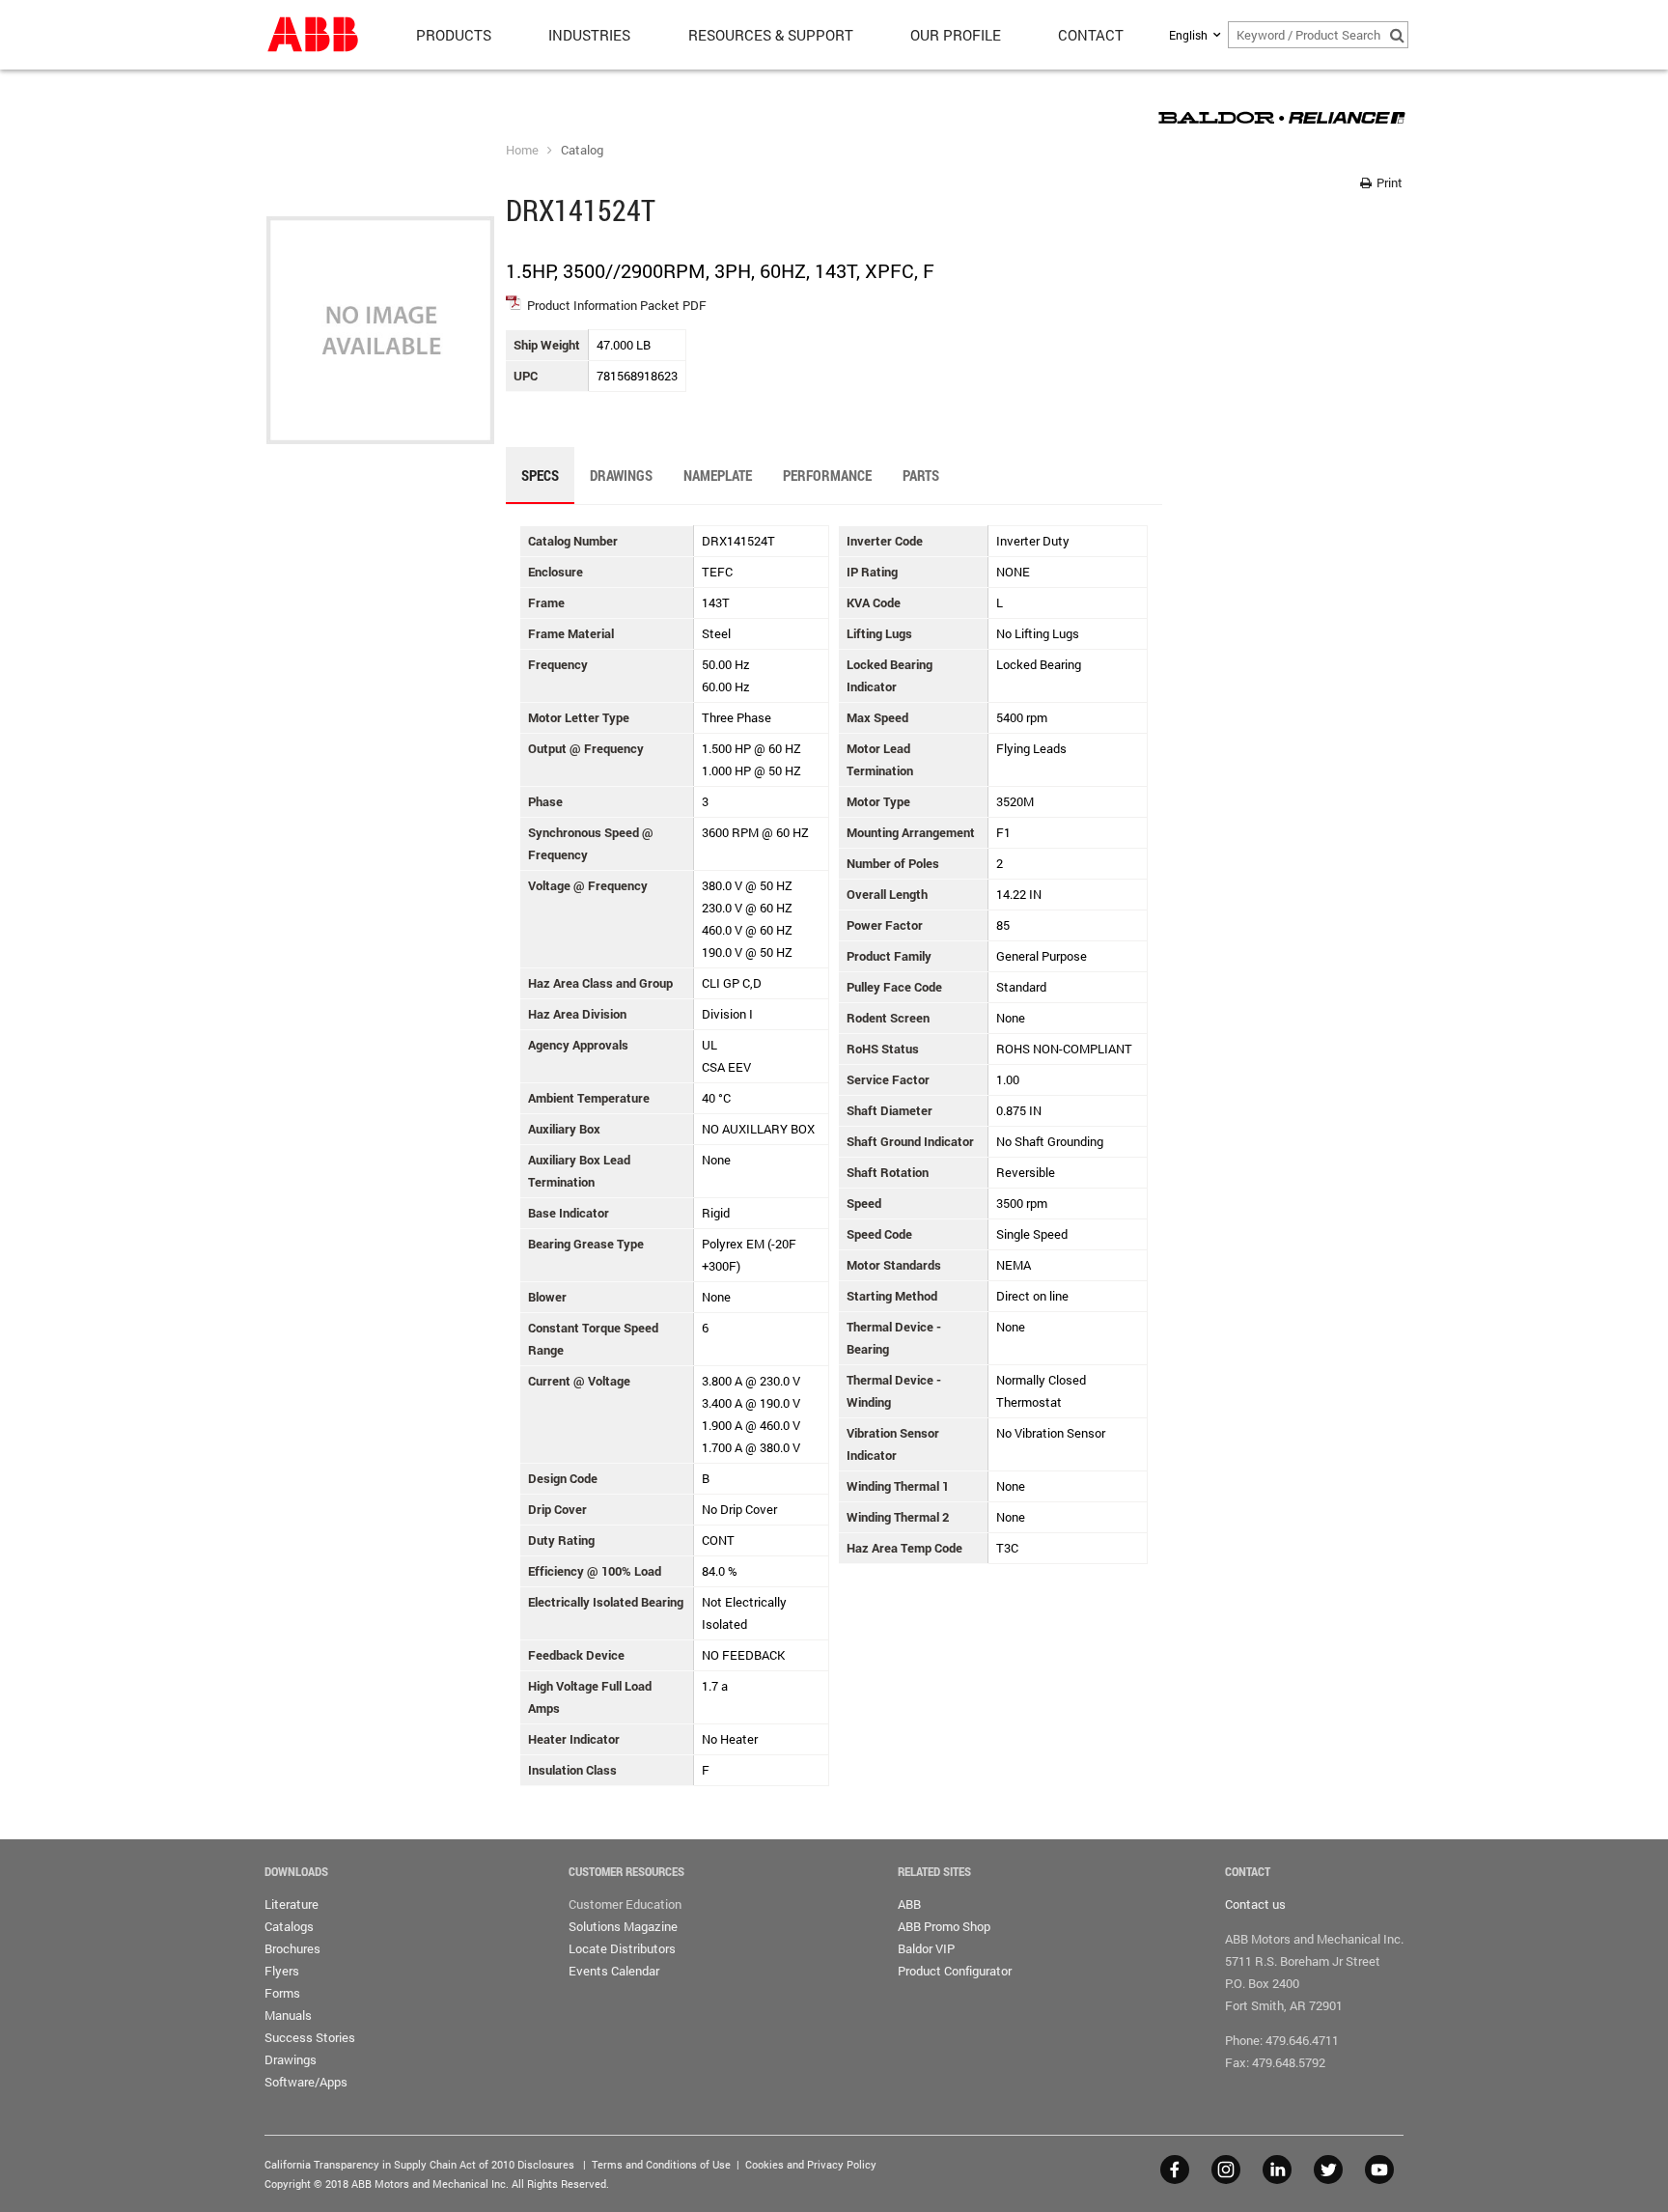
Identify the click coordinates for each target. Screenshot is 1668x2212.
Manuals (288, 2015)
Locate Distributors (622, 1948)
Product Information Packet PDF (617, 305)
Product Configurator (955, 1971)
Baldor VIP (926, 1948)
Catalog (582, 150)
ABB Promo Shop (944, 1926)
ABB (909, 1904)
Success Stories (310, 2037)
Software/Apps (306, 2082)
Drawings (291, 2059)
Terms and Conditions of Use (661, 2164)
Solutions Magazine (623, 1926)
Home (522, 150)
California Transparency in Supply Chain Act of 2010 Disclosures (419, 2164)
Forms (282, 1993)
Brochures (292, 1948)
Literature (292, 1904)
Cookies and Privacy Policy (811, 2164)
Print (1388, 182)
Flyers (282, 1971)
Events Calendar (614, 1971)
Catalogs (289, 1926)
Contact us (1255, 1904)
